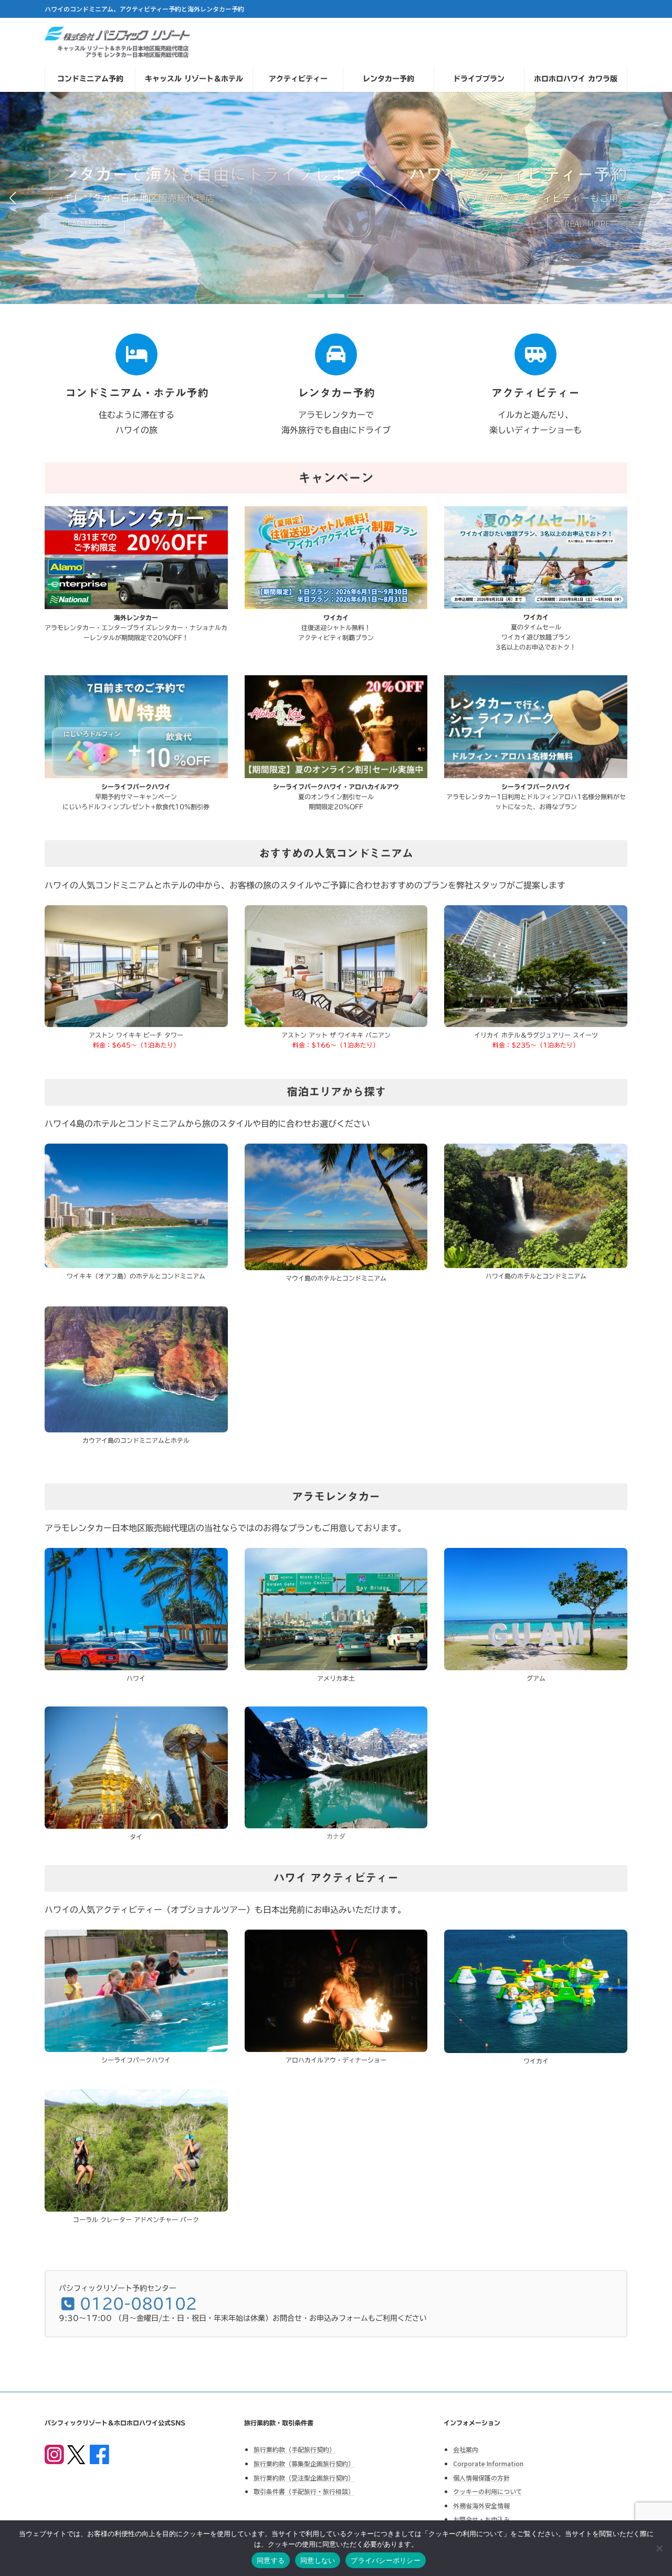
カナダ (336, 1836)
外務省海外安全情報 (481, 2505)
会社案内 (466, 2449)
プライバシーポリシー (386, 2560)
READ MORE (587, 223)
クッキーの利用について (488, 2491)
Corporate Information (488, 2463)
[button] (316, 296)
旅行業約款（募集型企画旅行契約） (304, 2463)
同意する (271, 2560)
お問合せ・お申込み (481, 2519)
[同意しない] (659, 2548)
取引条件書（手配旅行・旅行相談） (304, 2491)
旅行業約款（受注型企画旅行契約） (304, 2477)
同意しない (318, 2560)
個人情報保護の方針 (481, 2477)
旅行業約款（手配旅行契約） (295, 2449)
